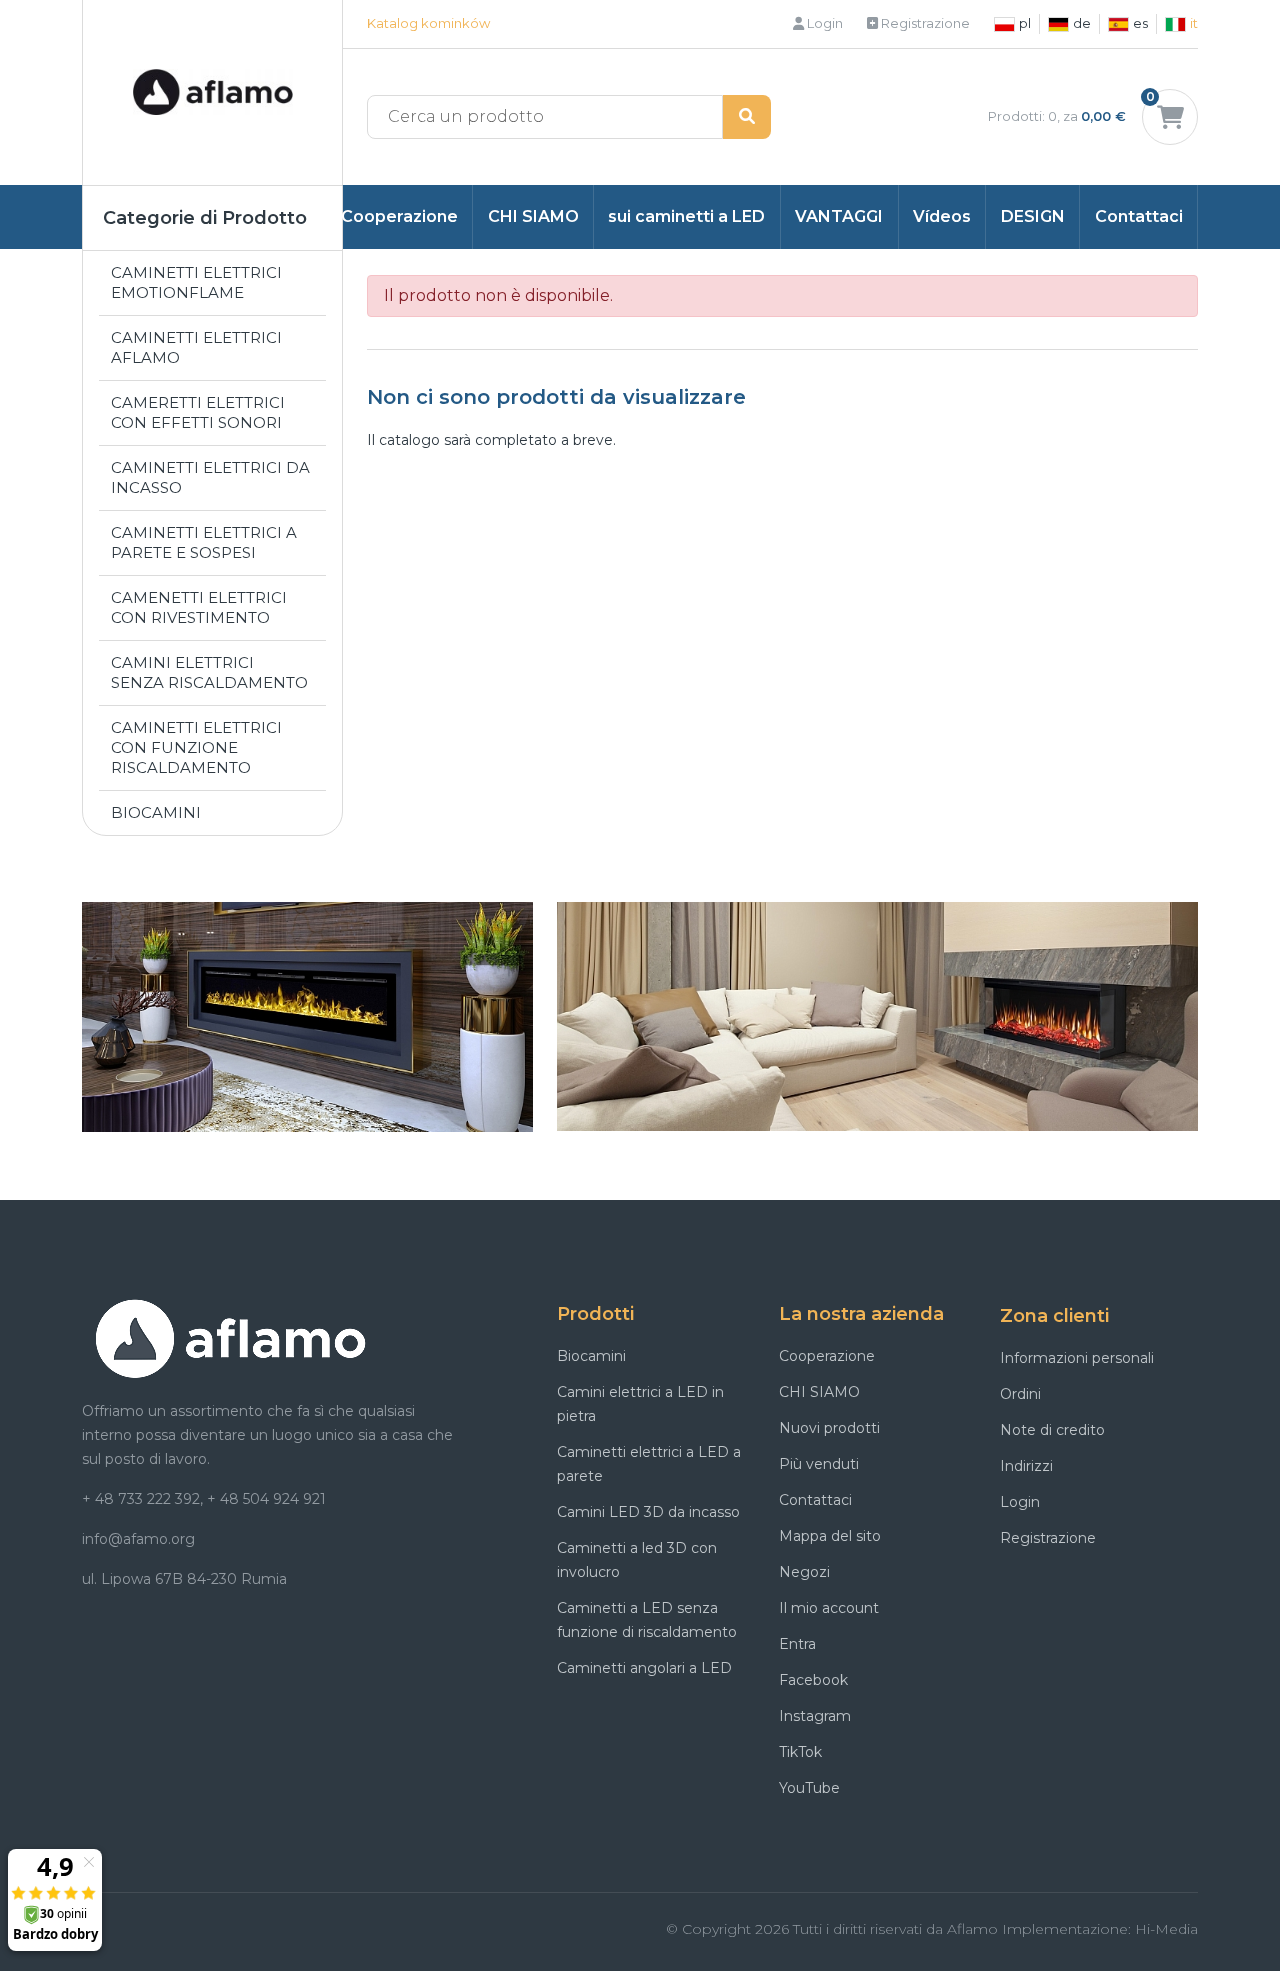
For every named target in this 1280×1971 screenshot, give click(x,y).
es (1140, 23)
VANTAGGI (839, 216)
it (1194, 23)
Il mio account (829, 1608)
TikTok (800, 1752)
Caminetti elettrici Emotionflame (196, 282)
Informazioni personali (1077, 1358)
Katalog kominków (428, 23)
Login (823, 23)
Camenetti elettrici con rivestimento (199, 607)
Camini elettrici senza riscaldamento (209, 672)
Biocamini (156, 812)
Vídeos (942, 216)
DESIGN (1033, 216)
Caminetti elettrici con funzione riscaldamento (196, 747)
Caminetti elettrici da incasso (210, 477)
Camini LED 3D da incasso (648, 1512)
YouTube (809, 1788)
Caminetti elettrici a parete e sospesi (204, 542)
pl (1025, 23)
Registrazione (924, 23)
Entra (797, 1644)
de (1082, 23)
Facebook (813, 1680)
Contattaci (1139, 216)
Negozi (804, 1572)
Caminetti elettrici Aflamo (196, 347)
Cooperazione (399, 216)
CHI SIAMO (533, 216)
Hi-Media (1166, 1929)
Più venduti (819, 1464)
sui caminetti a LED (686, 216)
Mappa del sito (830, 1536)
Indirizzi (1026, 1466)
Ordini (1020, 1394)
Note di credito (1052, 1430)
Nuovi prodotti (829, 1428)
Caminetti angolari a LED (644, 1668)
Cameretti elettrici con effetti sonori (198, 412)
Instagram (815, 1716)
